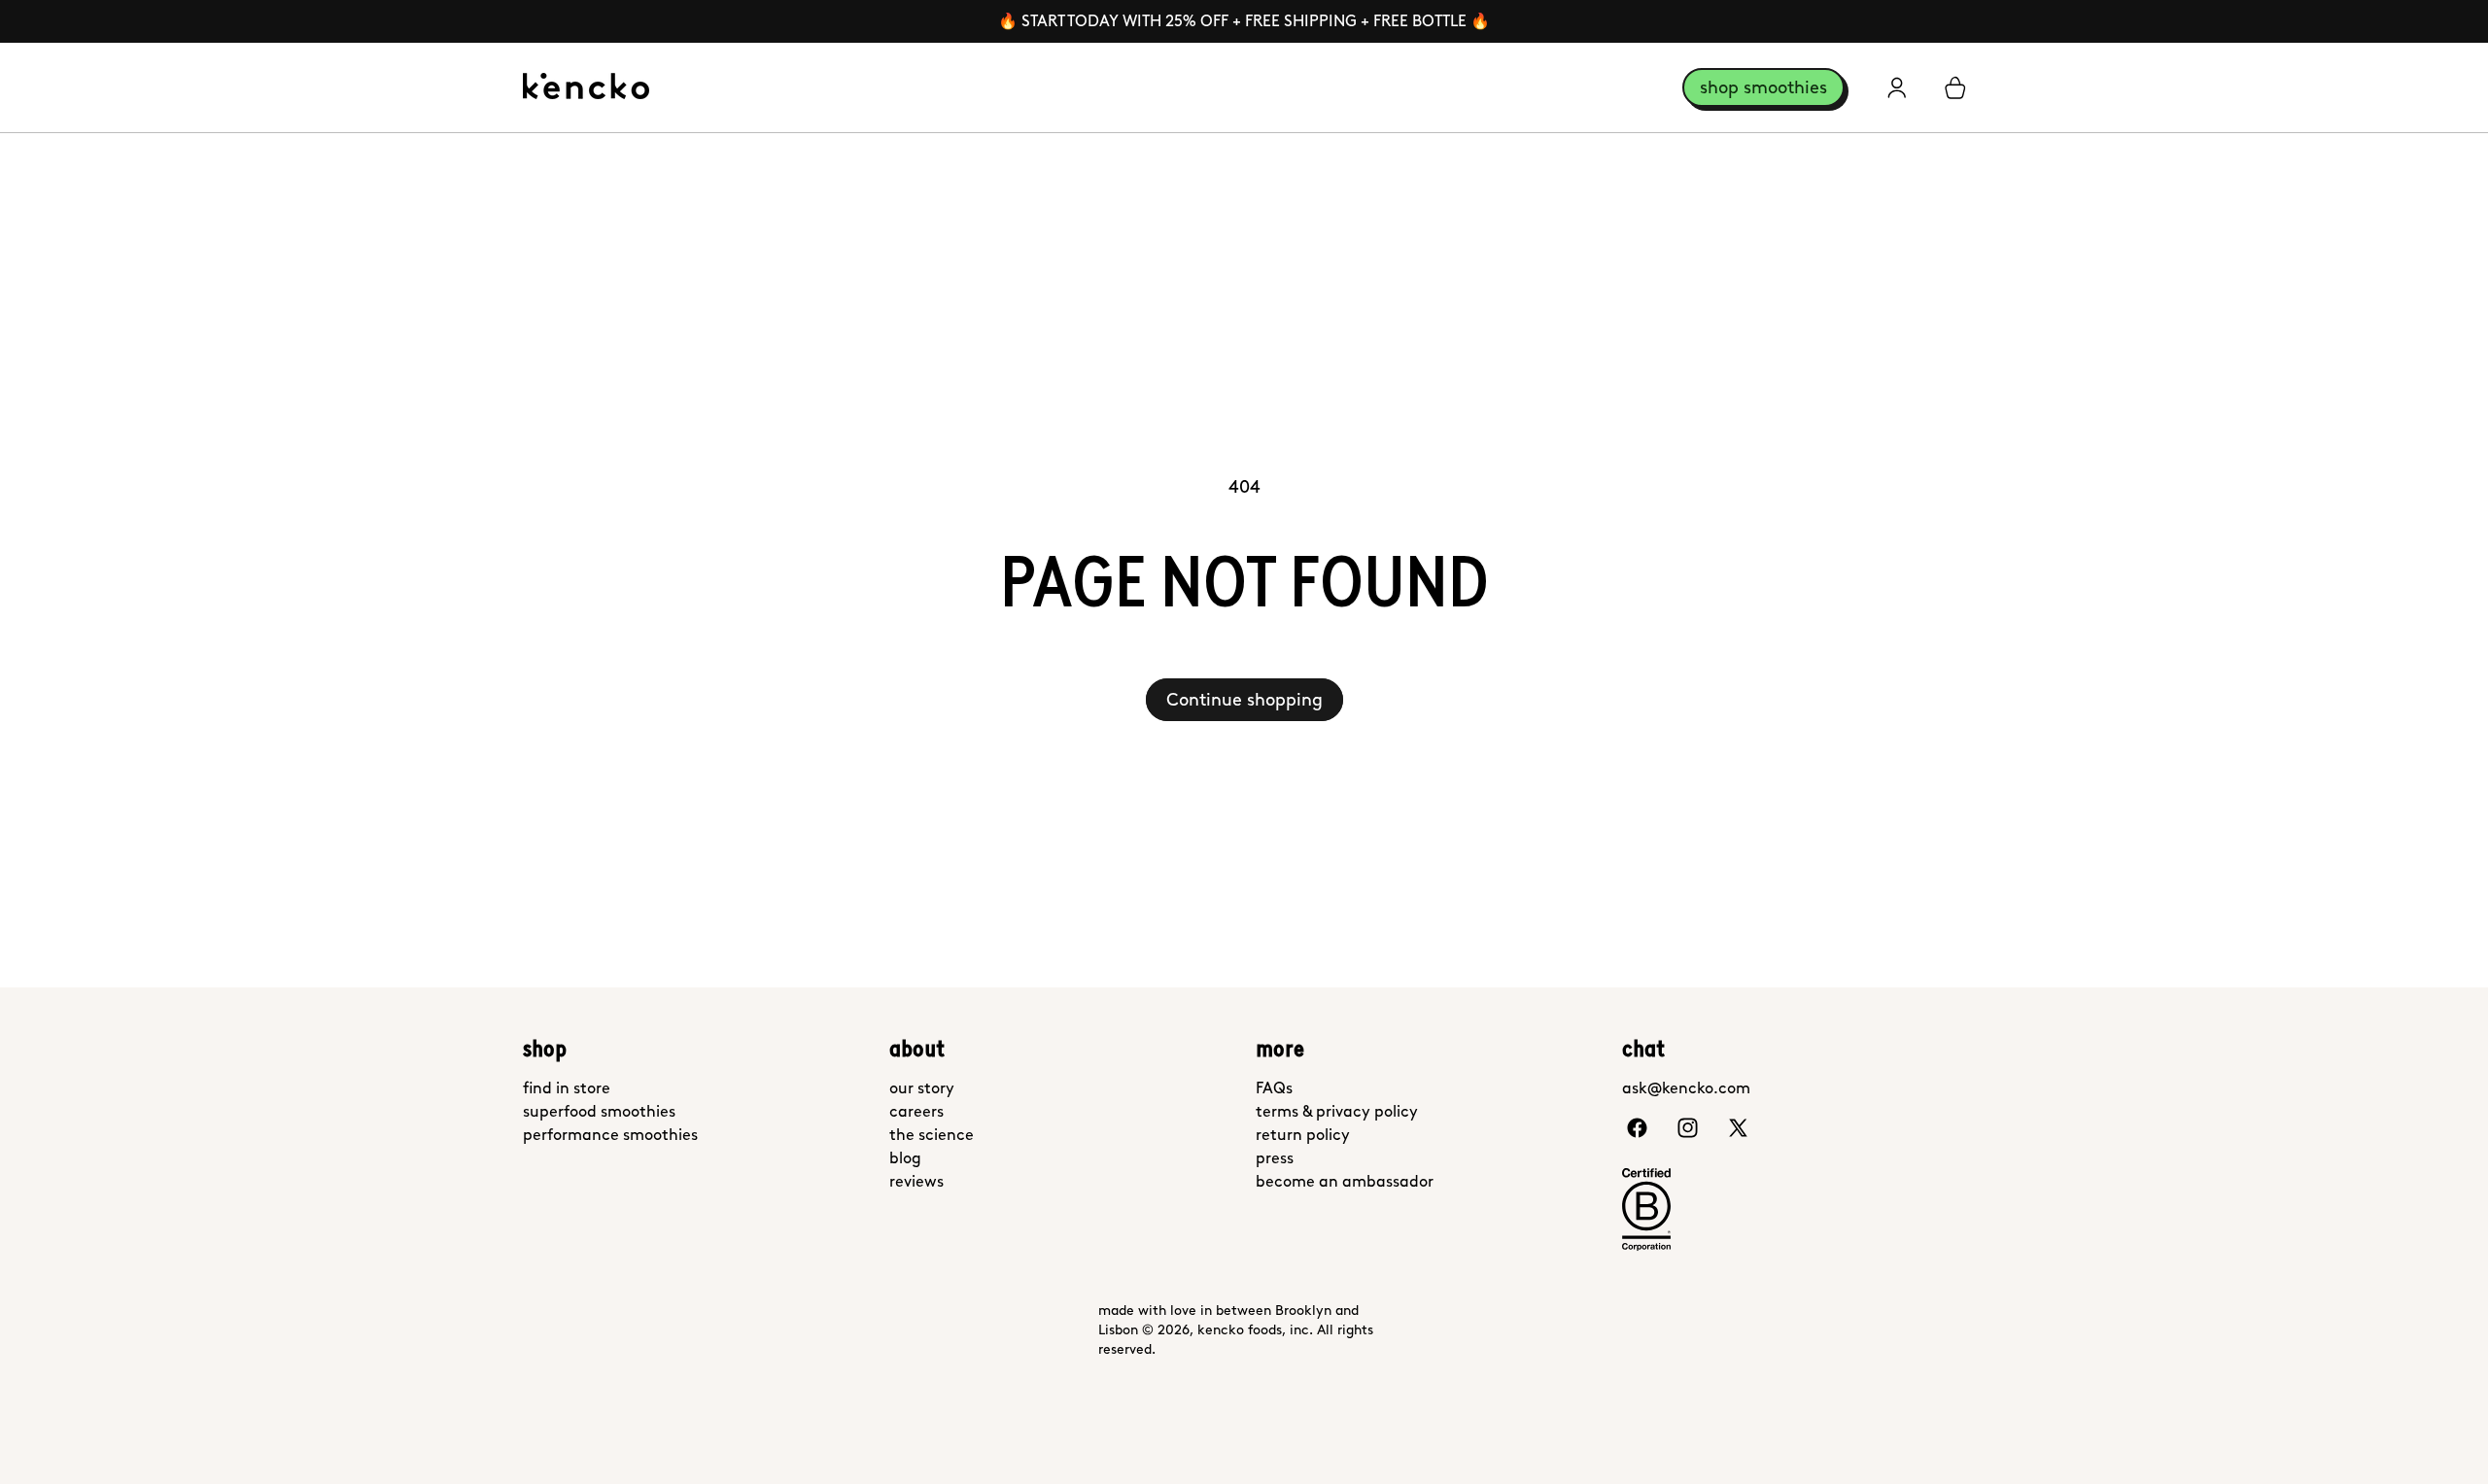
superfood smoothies (599, 1111)
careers (916, 1111)
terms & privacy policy (1337, 1111)
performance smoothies (610, 1135)
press (1275, 1158)
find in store (567, 1088)
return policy (1303, 1135)
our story (922, 1088)
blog (905, 1158)
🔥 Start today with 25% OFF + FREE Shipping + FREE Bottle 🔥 (1244, 21)
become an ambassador (1345, 1181)
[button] (1955, 87)
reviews (916, 1181)
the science (932, 1135)
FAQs (1274, 1088)
